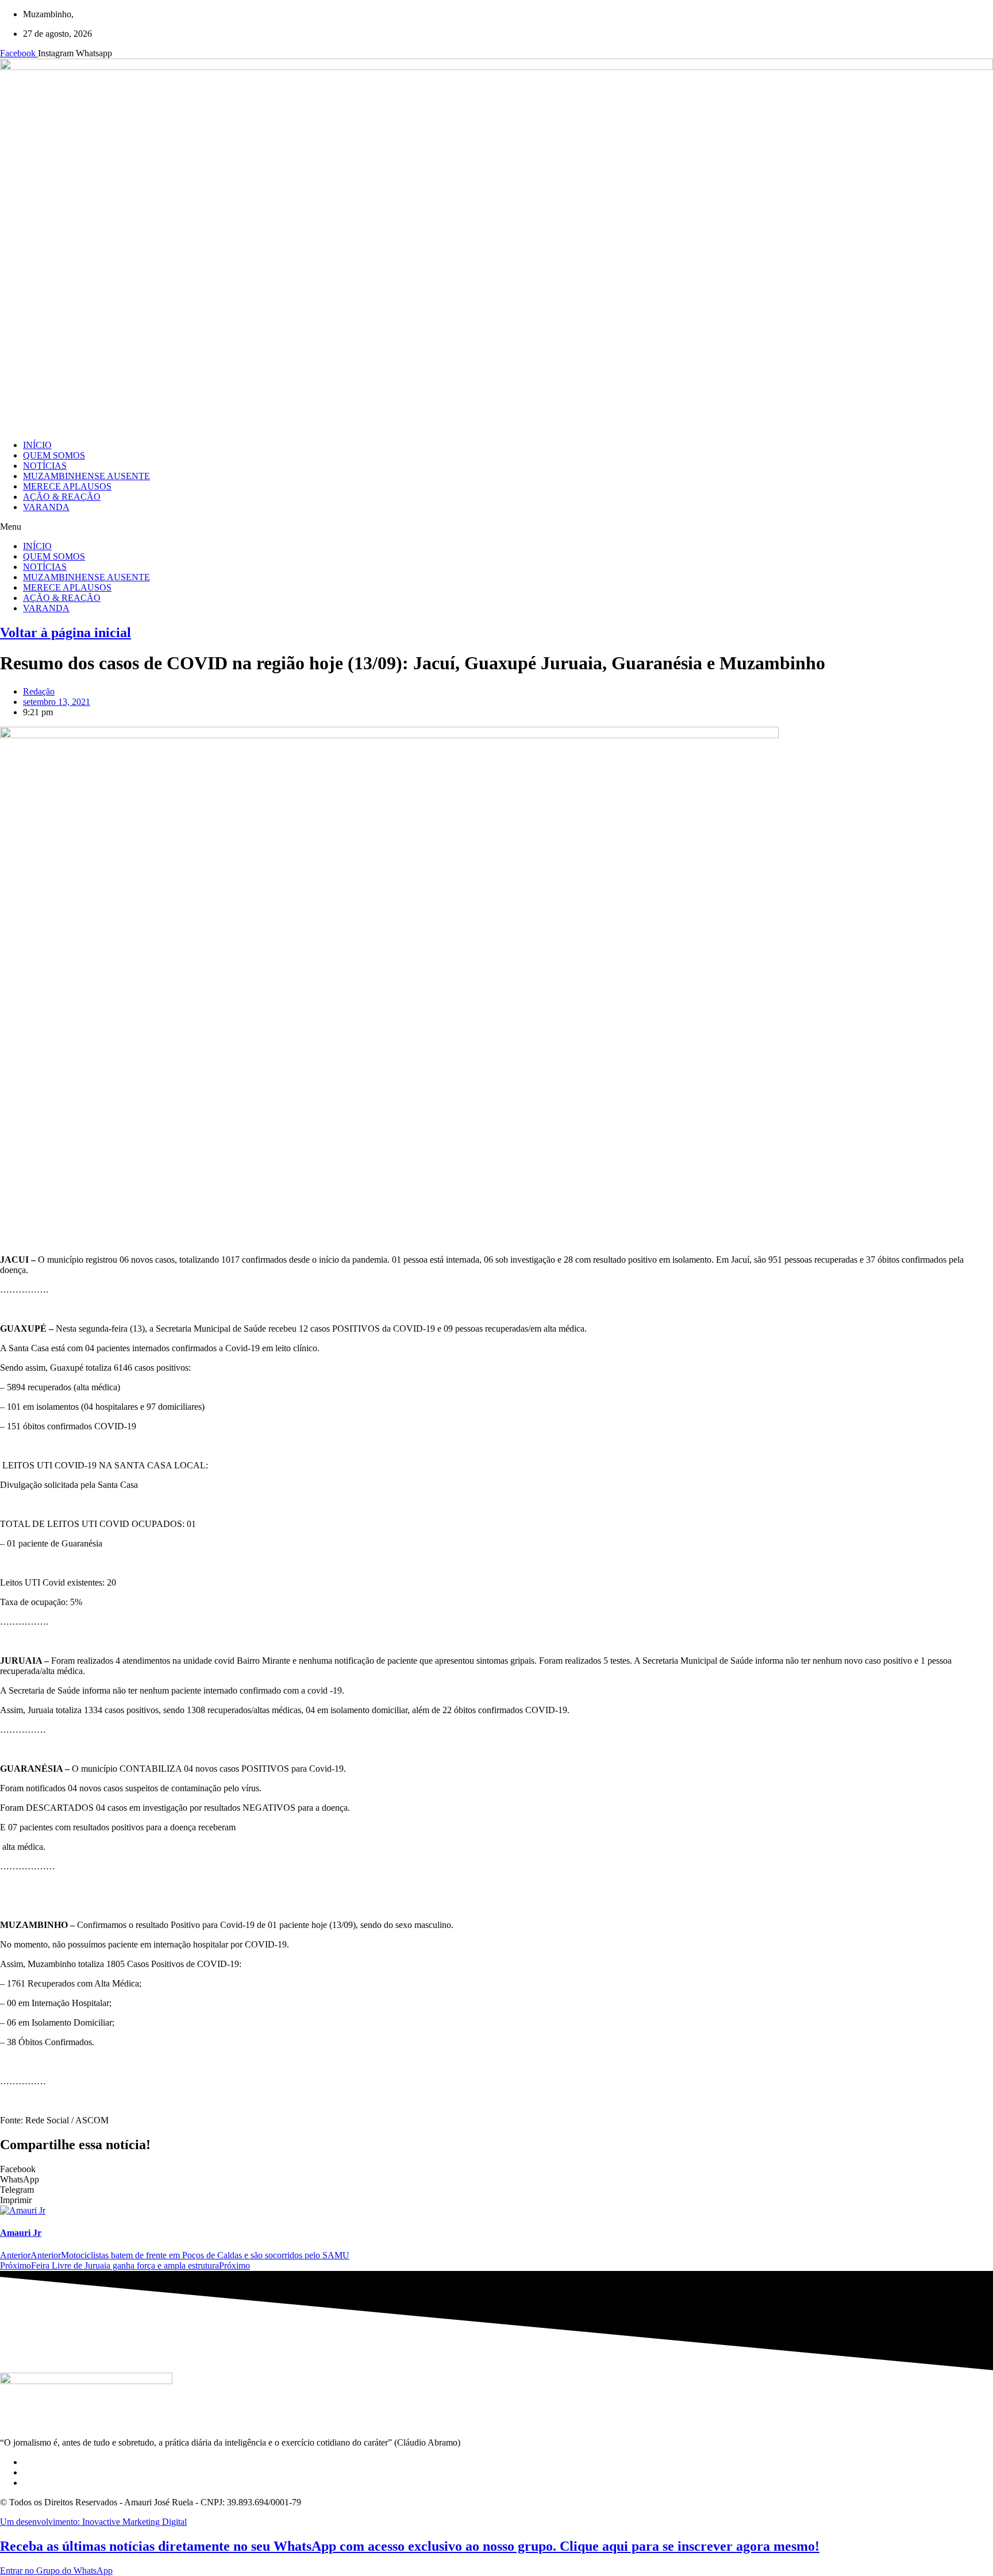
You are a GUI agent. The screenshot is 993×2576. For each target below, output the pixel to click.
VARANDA (46, 507)
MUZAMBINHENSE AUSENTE (86, 476)
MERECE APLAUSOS (67, 486)
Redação (39, 691)
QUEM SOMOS (54, 455)
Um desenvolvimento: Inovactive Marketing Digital (93, 2522)
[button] (496, 527)
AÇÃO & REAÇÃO (62, 497)
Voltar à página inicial (66, 633)
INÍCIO (37, 445)
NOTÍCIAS (45, 466)
